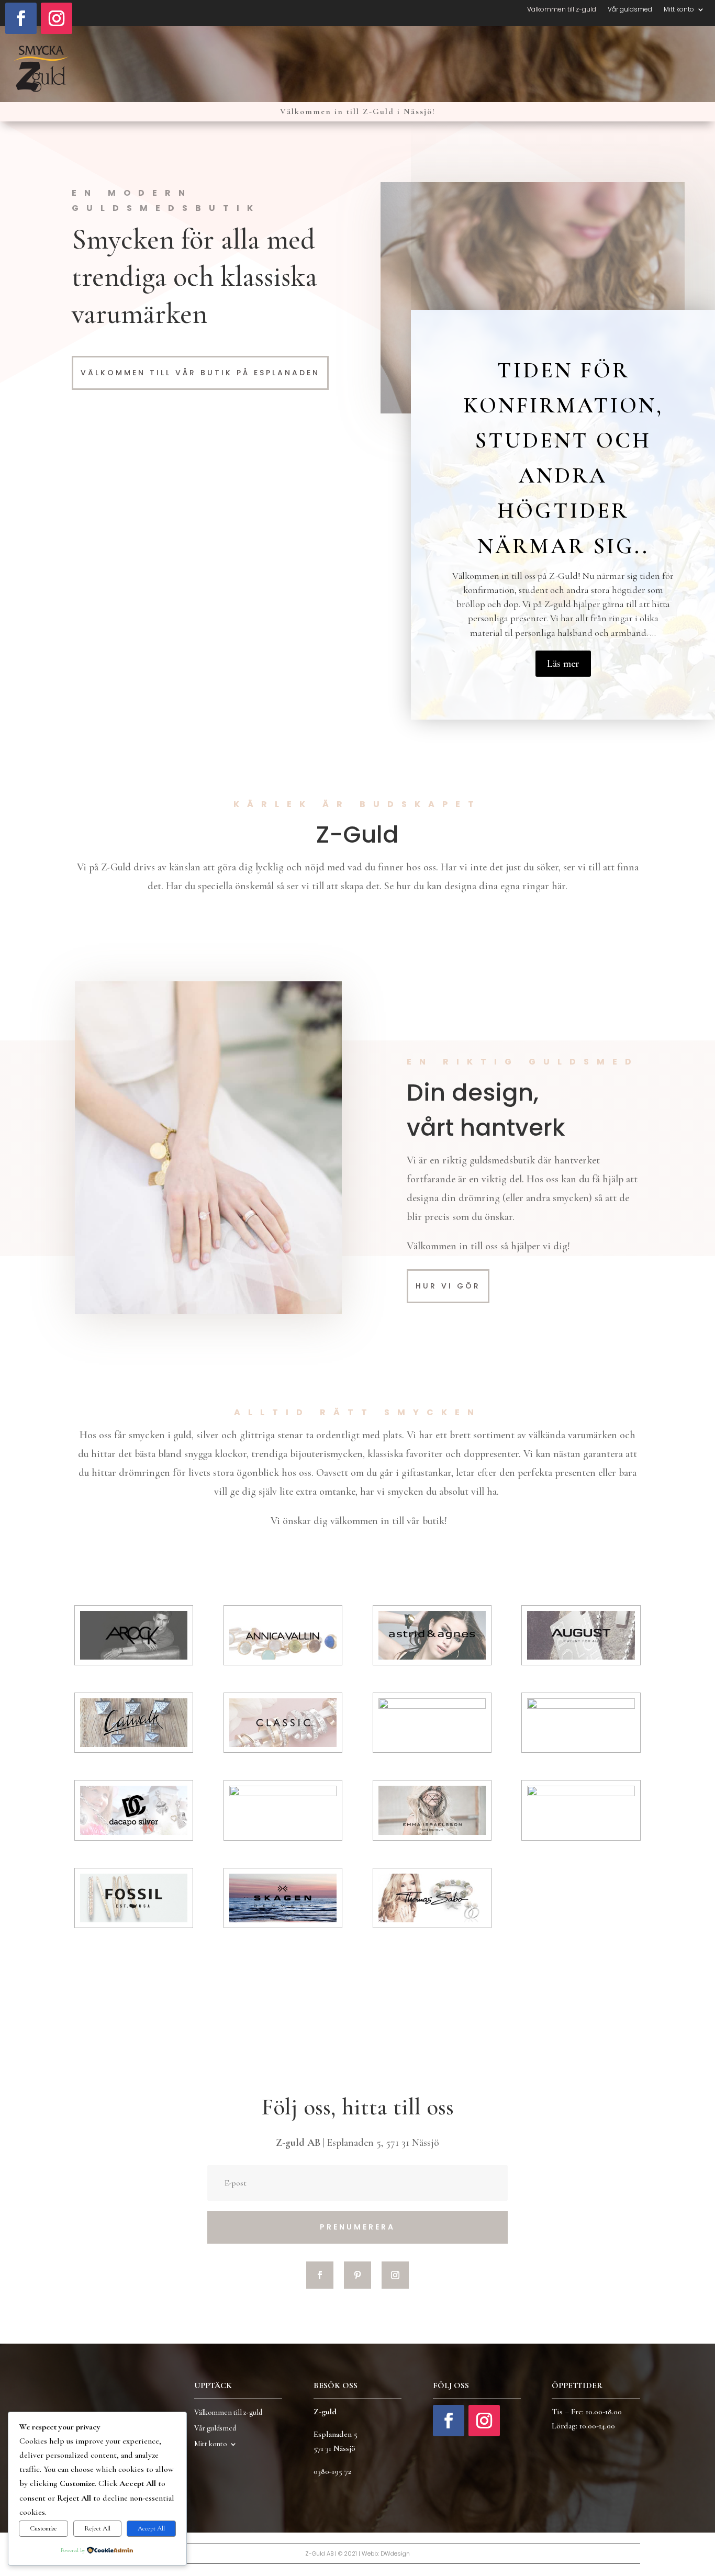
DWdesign (395, 2553)
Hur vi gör (448, 1286)
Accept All (151, 2528)
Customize (43, 2528)
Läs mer (563, 664)
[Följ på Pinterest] (357, 2275)
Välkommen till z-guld (562, 10)
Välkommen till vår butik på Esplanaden (200, 373)
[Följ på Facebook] (21, 18)
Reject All (97, 2528)
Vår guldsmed (630, 10)
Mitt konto (679, 10)
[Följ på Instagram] (57, 18)
